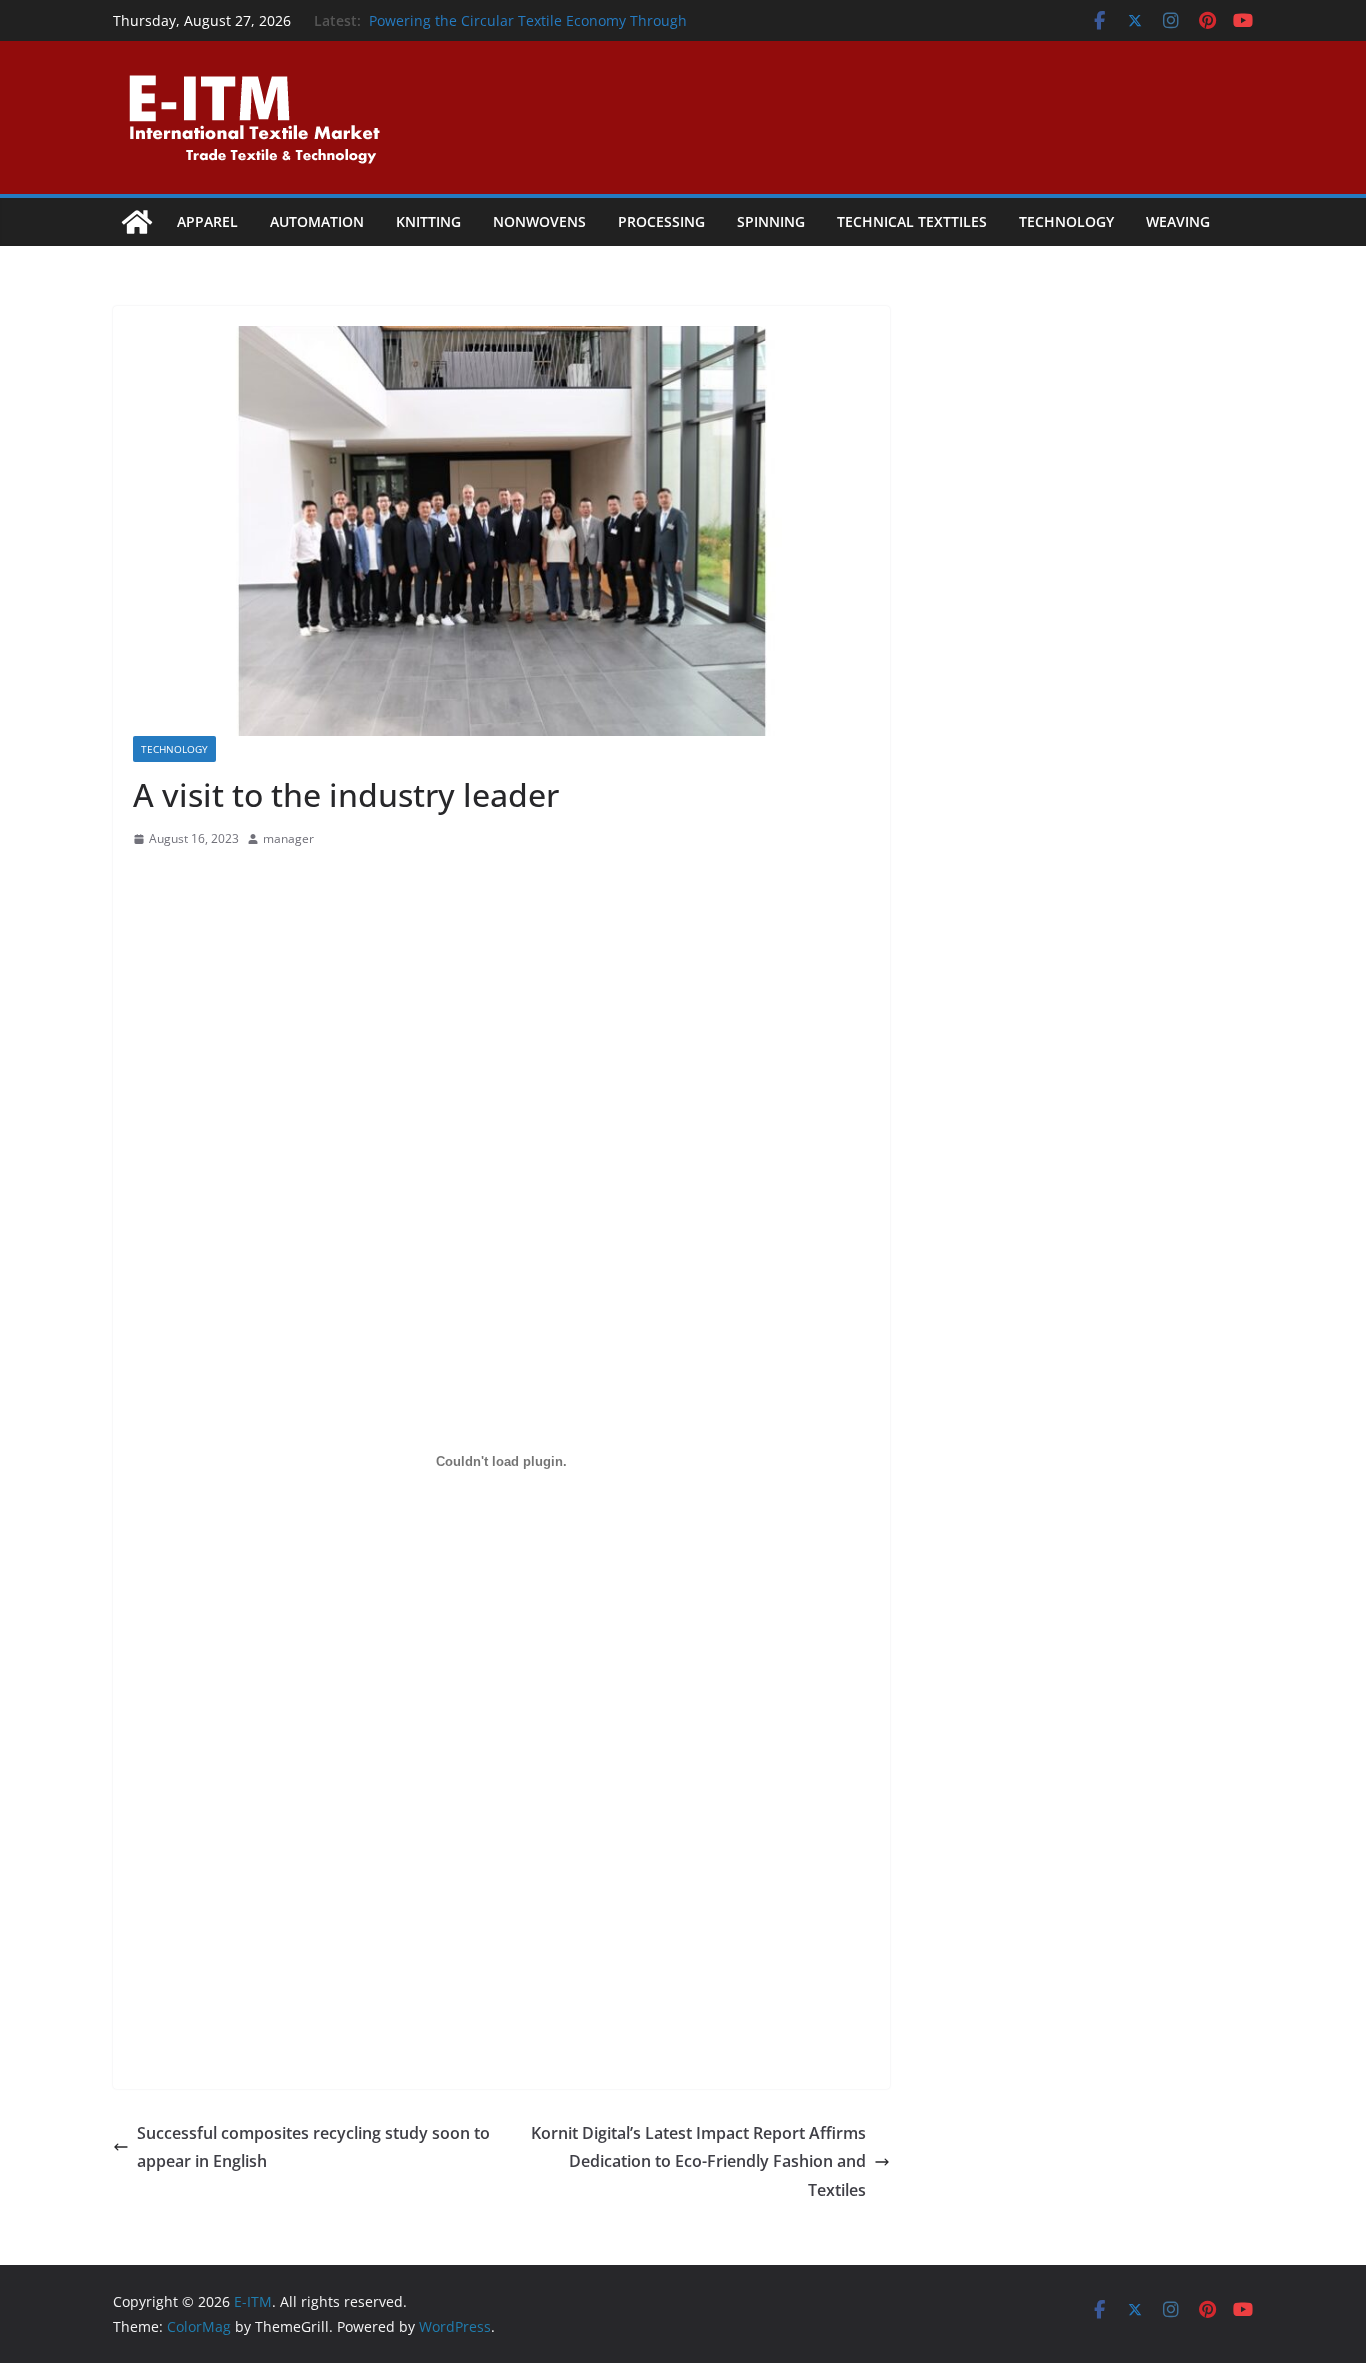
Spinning (771, 221)
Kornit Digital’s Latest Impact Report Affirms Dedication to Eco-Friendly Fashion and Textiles (698, 2162)
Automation (317, 221)
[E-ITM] (137, 222)
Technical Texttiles (912, 221)
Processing (661, 221)
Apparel (207, 221)
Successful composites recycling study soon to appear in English (313, 2147)
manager (288, 838)
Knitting (428, 221)
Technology (1066, 221)
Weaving (1178, 221)
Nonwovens (539, 221)
